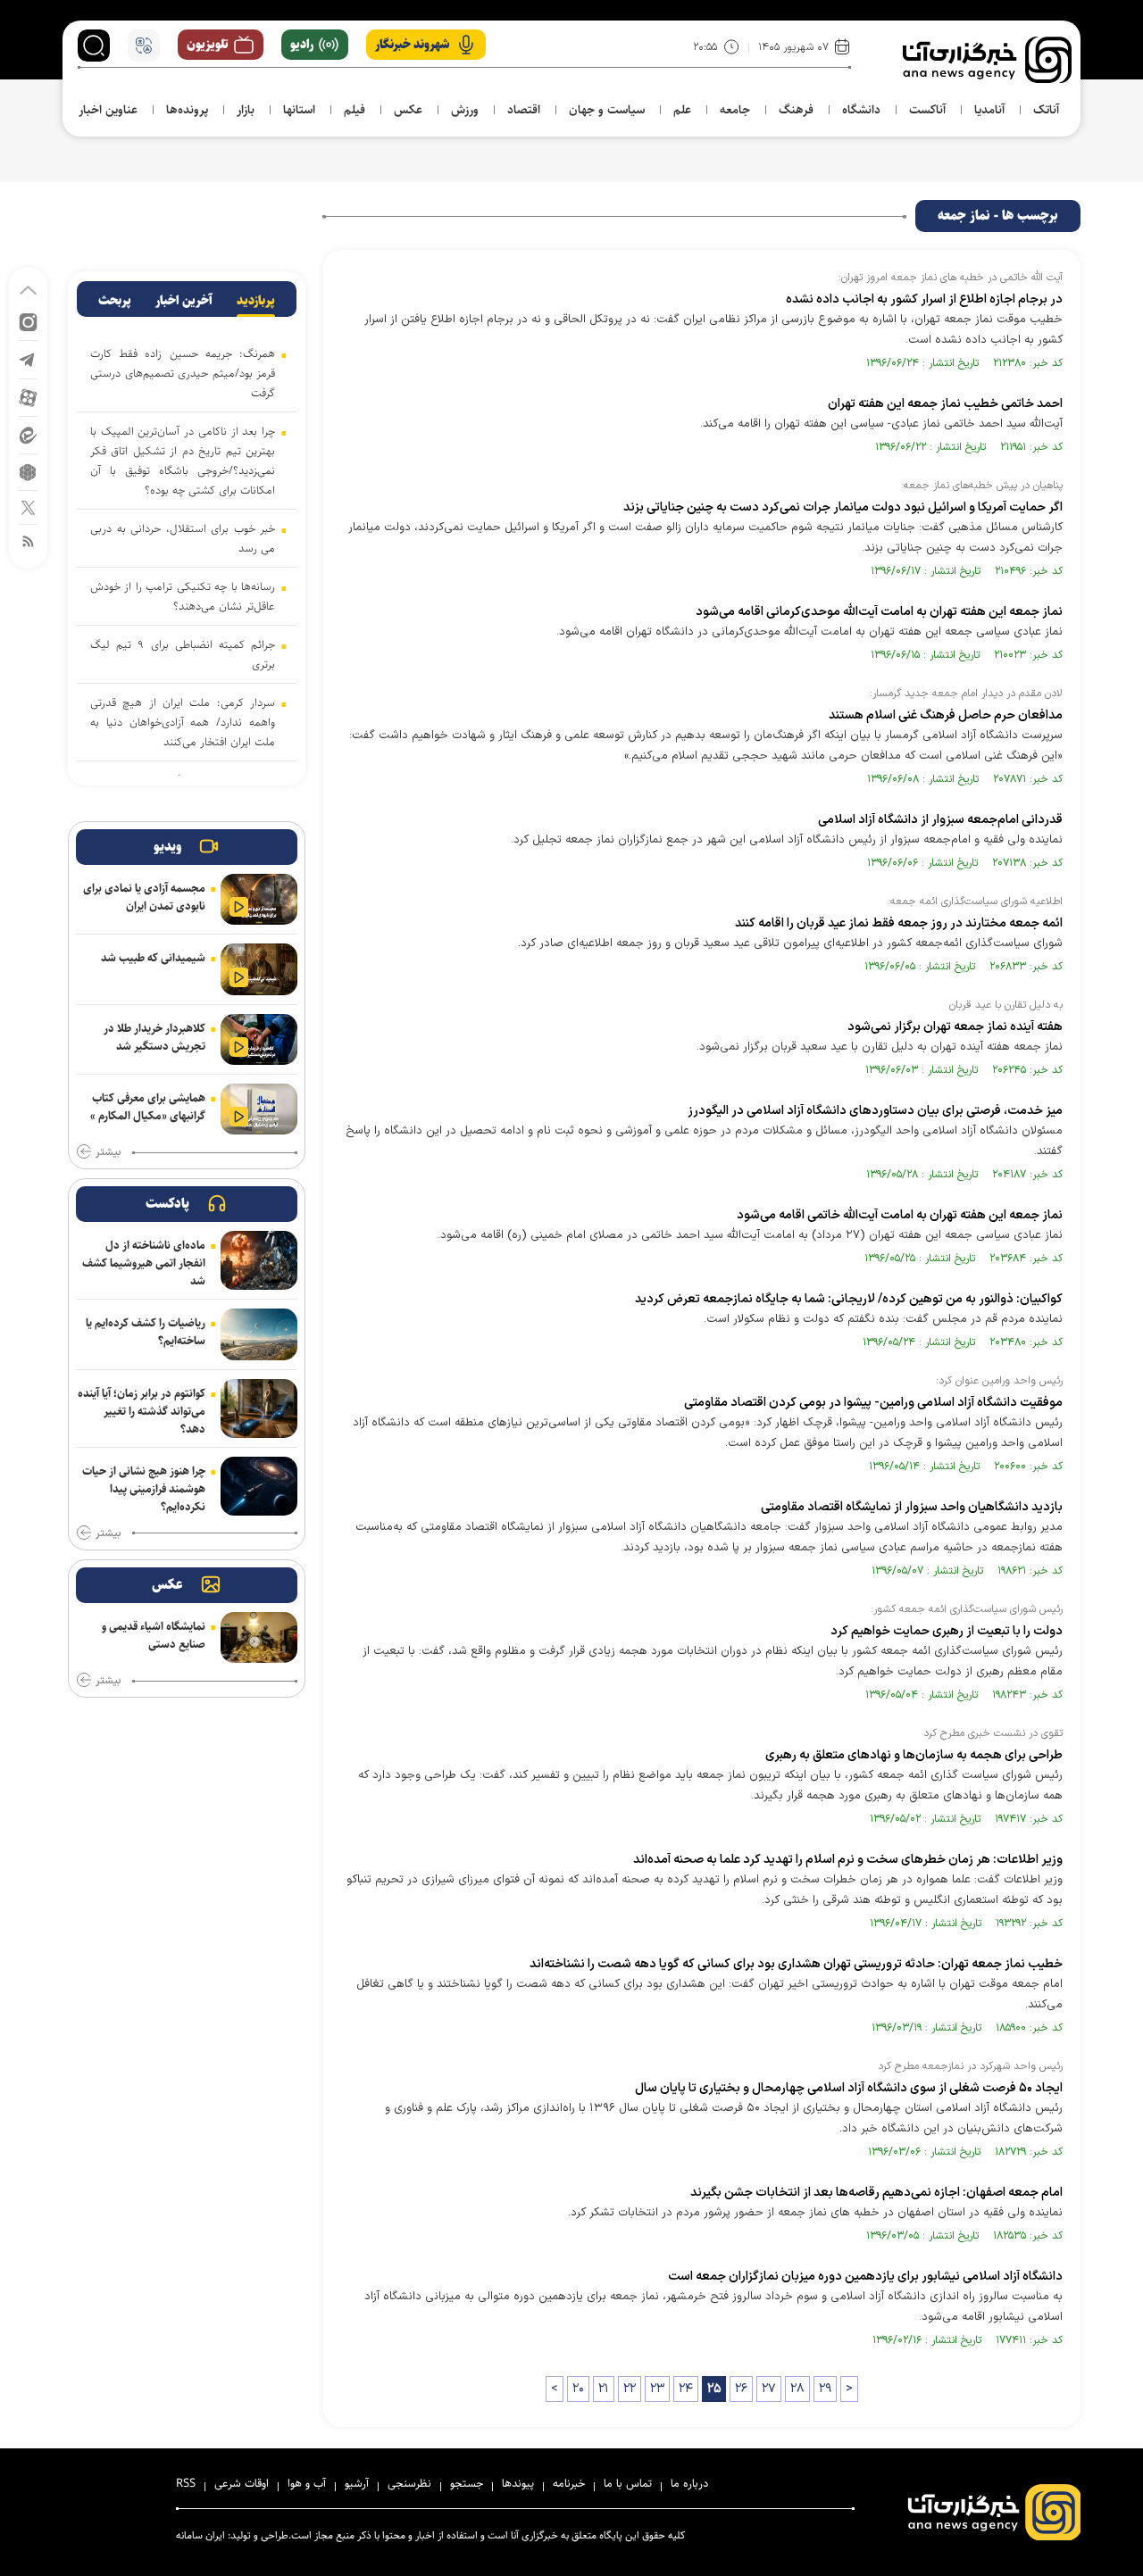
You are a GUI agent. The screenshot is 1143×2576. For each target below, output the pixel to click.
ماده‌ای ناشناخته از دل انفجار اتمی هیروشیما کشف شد (144, 1263)
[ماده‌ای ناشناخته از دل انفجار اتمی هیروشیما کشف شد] (259, 1260)
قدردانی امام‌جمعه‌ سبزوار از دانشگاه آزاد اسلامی (940, 820)
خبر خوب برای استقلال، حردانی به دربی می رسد (183, 538)
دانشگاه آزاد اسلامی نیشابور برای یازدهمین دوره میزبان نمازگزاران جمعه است (865, 2277)
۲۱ (604, 2389)
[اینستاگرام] (28, 321)
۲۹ (825, 2389)
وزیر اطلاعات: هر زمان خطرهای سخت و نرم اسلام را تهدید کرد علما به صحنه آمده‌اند (848, 1860)
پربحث (115, 301)
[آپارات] (28, 397)
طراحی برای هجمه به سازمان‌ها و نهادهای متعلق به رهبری (914, 1755)
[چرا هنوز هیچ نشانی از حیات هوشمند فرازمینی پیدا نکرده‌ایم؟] (259, 1486)
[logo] (987, 60)
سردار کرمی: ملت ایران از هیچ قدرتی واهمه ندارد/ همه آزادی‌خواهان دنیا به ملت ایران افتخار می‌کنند (183, 722)
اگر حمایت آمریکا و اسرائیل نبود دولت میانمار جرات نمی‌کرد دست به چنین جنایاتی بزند (843, 507)
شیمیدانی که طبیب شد (153, 958)
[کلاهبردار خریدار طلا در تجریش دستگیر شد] (259, 1039)
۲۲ (630, 2389)
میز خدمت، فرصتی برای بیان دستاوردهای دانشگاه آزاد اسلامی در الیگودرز (875, 1111)
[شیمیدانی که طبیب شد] (259, 969)
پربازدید (256, 301)
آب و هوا (307, 2483)
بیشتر (108, 1152)
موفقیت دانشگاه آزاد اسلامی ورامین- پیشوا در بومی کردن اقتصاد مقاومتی (873, 1403)
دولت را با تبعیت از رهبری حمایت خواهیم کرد (947, 1631)
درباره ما (689, 2483)
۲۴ (686, 2389)
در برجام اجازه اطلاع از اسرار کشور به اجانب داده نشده (924, 299)
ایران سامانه (200, 2535)
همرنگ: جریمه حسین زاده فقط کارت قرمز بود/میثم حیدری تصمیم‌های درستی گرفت (183, 373)
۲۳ (657, 2389)
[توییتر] (28, 507)
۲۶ (741, 2389)
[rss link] (28, 540)
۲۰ (578, 2389)
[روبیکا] (28, 471)
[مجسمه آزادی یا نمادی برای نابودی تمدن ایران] (259, 899)
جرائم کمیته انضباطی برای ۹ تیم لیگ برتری (183, 654)
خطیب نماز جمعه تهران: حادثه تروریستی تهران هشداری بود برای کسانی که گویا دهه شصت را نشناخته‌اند (796, 1964)
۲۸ (797, 2389)
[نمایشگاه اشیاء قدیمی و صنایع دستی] (259, 1637)
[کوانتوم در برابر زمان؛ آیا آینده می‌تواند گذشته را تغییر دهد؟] (259, 1408)
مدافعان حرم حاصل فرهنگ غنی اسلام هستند (946, 715)
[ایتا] (28, 434)
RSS (186, 2483)
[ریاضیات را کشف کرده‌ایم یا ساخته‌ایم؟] (259, 1334)
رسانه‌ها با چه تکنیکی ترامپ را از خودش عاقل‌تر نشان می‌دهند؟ (183, 596)
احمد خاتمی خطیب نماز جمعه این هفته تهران (945, 404)
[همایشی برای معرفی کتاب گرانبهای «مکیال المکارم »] (259, 1109)
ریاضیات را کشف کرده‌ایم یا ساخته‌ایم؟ (146, 1332)
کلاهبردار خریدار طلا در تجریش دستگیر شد (154, 1037)
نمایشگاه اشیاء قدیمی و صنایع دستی (154, 1635)
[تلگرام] (28, 358)
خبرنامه (569, 2483)
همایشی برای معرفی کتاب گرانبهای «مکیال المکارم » (148, 1107)
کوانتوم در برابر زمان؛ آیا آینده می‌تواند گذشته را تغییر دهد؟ (142, 1411)
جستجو (467, 2483)
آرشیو (357, 2483)
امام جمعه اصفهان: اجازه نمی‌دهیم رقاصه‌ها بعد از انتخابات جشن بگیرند (876, 2193)
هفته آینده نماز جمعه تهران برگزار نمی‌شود (955, 1027)
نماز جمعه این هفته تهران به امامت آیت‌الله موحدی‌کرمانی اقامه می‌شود (879, 612)
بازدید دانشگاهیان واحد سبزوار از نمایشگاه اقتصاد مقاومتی (912, 1507)
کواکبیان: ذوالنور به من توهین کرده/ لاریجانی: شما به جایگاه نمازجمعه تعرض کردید (849, 1299)
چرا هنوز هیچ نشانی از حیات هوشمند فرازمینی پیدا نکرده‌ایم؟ (144, 1489)
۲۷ (769, 2389)
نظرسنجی (409, 2483)
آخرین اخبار (184, 301)
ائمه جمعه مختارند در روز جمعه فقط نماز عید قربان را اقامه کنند (899, 923)
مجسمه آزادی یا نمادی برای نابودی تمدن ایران (144, 897)
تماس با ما (628, 2483)
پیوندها (518, 2483)
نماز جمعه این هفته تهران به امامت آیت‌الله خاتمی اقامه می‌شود (900, 1215)
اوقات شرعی (242, 2483)
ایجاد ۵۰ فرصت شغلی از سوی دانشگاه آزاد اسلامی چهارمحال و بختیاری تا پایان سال (849, 2088)
